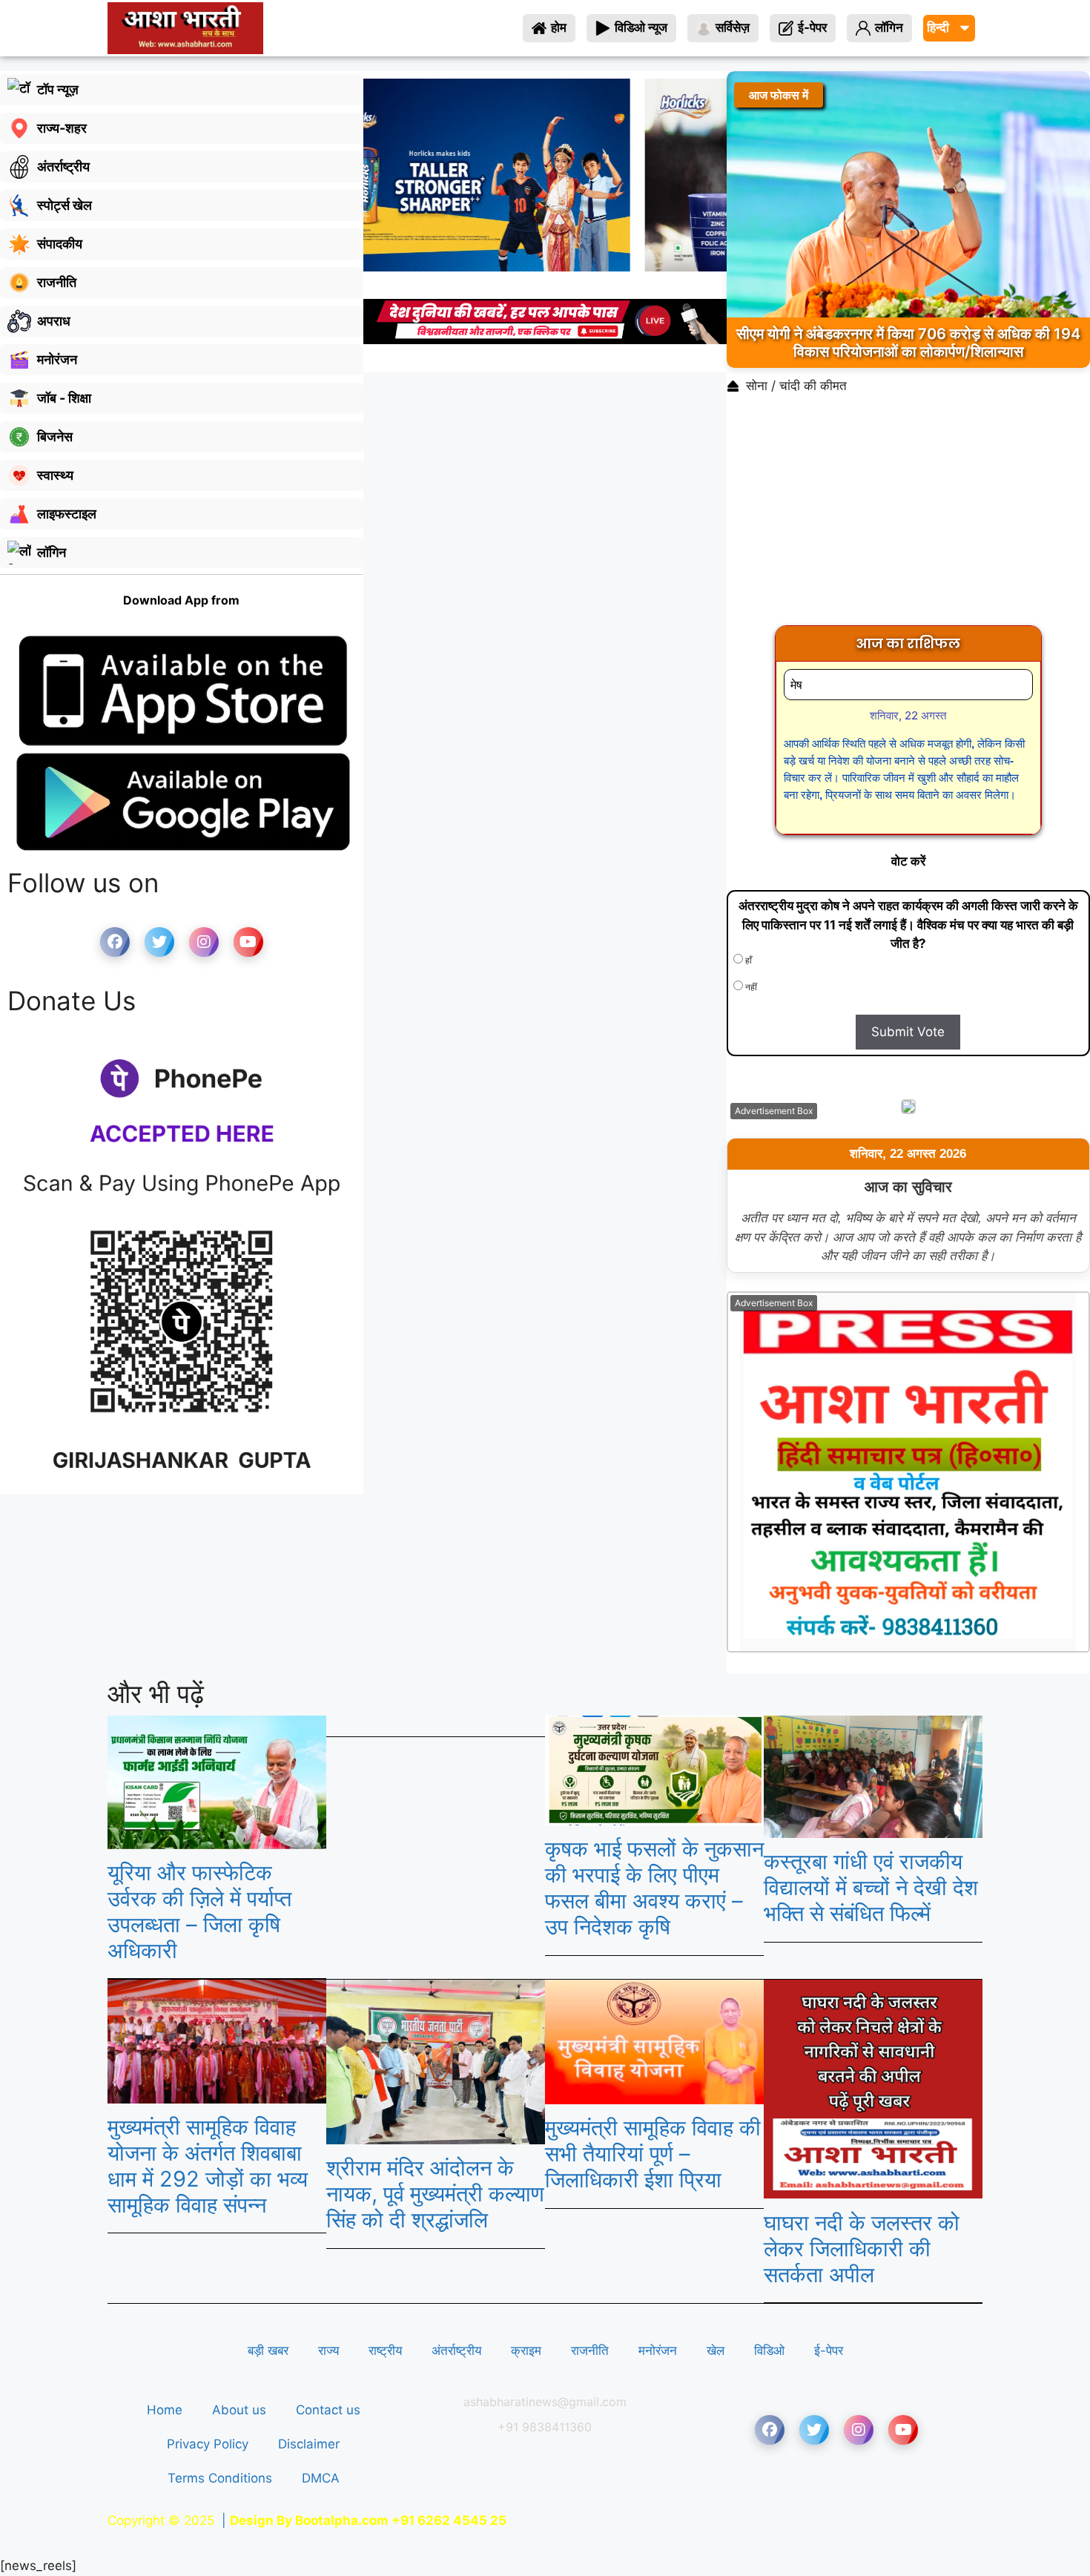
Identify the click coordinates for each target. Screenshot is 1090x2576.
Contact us (328, 2410)
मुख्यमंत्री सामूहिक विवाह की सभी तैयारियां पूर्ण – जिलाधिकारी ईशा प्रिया (653, 2154)
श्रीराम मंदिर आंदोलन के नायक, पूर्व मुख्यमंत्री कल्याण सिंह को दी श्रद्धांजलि (435, 2194)
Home (165, 2410)
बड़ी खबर (268, 2351)
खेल (716, 2351)
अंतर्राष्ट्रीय (456, 2351)
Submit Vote (908, 1032)
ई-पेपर (829, 2351)
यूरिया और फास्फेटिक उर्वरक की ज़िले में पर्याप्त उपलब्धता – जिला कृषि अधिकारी (199, 1911)
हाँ (747, 960)
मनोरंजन (658, 2351)
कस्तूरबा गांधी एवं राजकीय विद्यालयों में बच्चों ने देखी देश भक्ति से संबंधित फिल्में (871, 1887)
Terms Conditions (220, 2478)
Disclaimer (309, 2444)
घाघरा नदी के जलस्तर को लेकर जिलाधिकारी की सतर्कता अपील (862, 2249)
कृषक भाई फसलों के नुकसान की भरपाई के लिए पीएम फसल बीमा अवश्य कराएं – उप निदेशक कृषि (654, 1887)
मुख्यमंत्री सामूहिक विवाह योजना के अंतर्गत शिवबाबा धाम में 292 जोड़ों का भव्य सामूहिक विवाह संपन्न (208, 2165)
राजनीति (590, 2351)
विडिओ (769, 2351)
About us (239, 2410)
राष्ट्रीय (385, 2351)
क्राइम (526, 2351)
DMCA (321, 2478)
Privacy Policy (208, 2444)
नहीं (750, 987)
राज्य (328, 2351)
